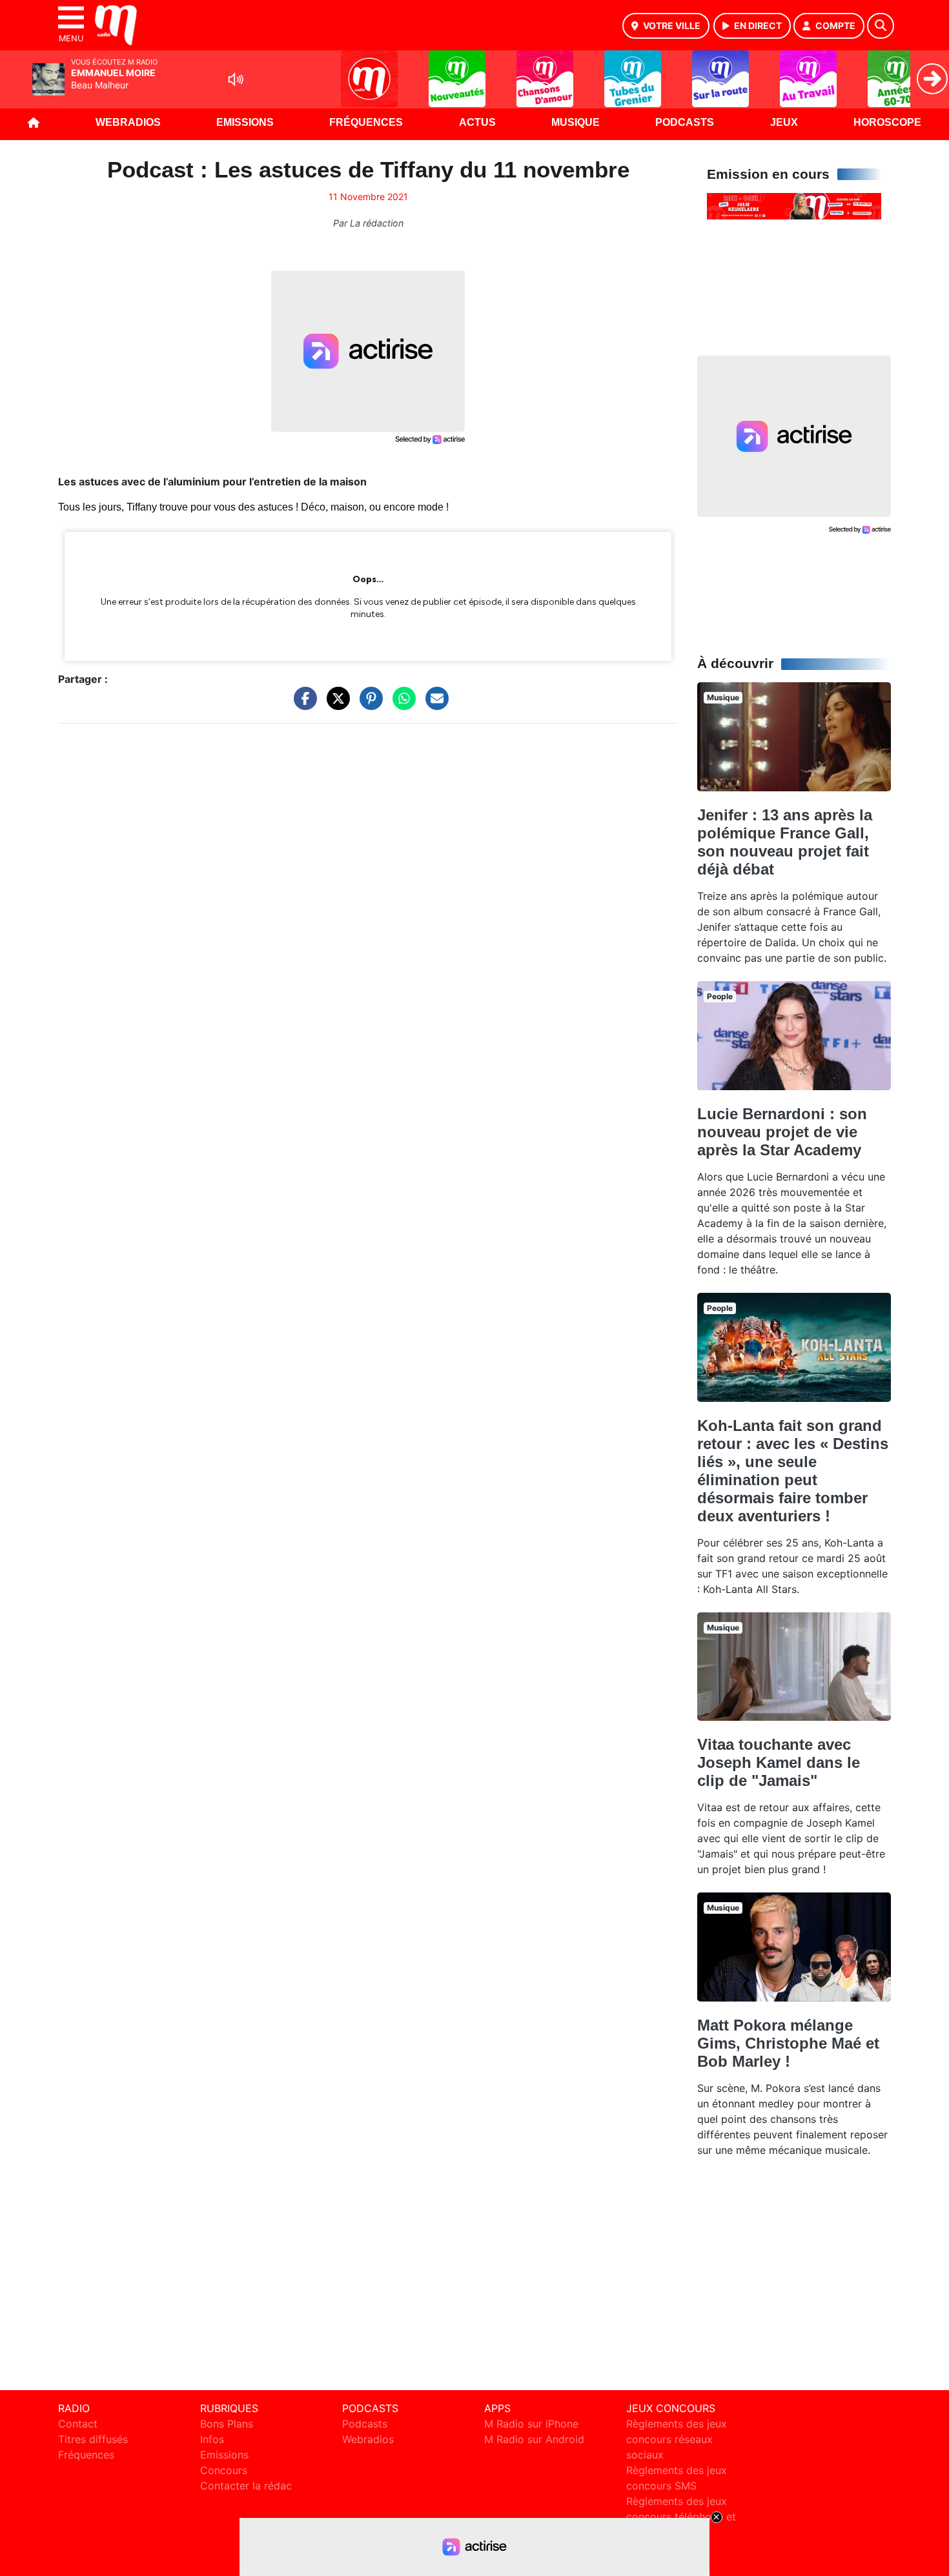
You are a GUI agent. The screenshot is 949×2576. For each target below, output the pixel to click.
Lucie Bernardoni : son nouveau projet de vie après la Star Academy (782, 1132)
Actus (477, 122)
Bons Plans (227, 2424)
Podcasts (685, 122)
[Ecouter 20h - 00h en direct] (794, 205)
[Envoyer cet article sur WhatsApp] (401, 705)
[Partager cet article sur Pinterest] (368, 705)
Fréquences (366, 122)
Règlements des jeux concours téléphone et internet (681, 2517)
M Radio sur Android (534, 2439)
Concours (224, 2470)
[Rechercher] (881, 26)
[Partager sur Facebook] (302, 705)
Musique (576, 122)
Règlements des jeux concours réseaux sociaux (677, 2439)
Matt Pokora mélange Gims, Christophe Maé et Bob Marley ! (788, 2043)
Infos (212, 2439)
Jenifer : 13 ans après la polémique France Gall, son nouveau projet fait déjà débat (785, 842)
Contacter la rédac (246, 2486)
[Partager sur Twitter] (335, 705)
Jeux (784, 122)
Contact (78, 2424)
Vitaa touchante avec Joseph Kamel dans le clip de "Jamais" (779, 1762)
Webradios (128, 122)
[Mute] (236, 79)
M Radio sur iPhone (531, 2424)
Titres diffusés (93, 2439)
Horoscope (887, 122)
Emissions (245, 122)
